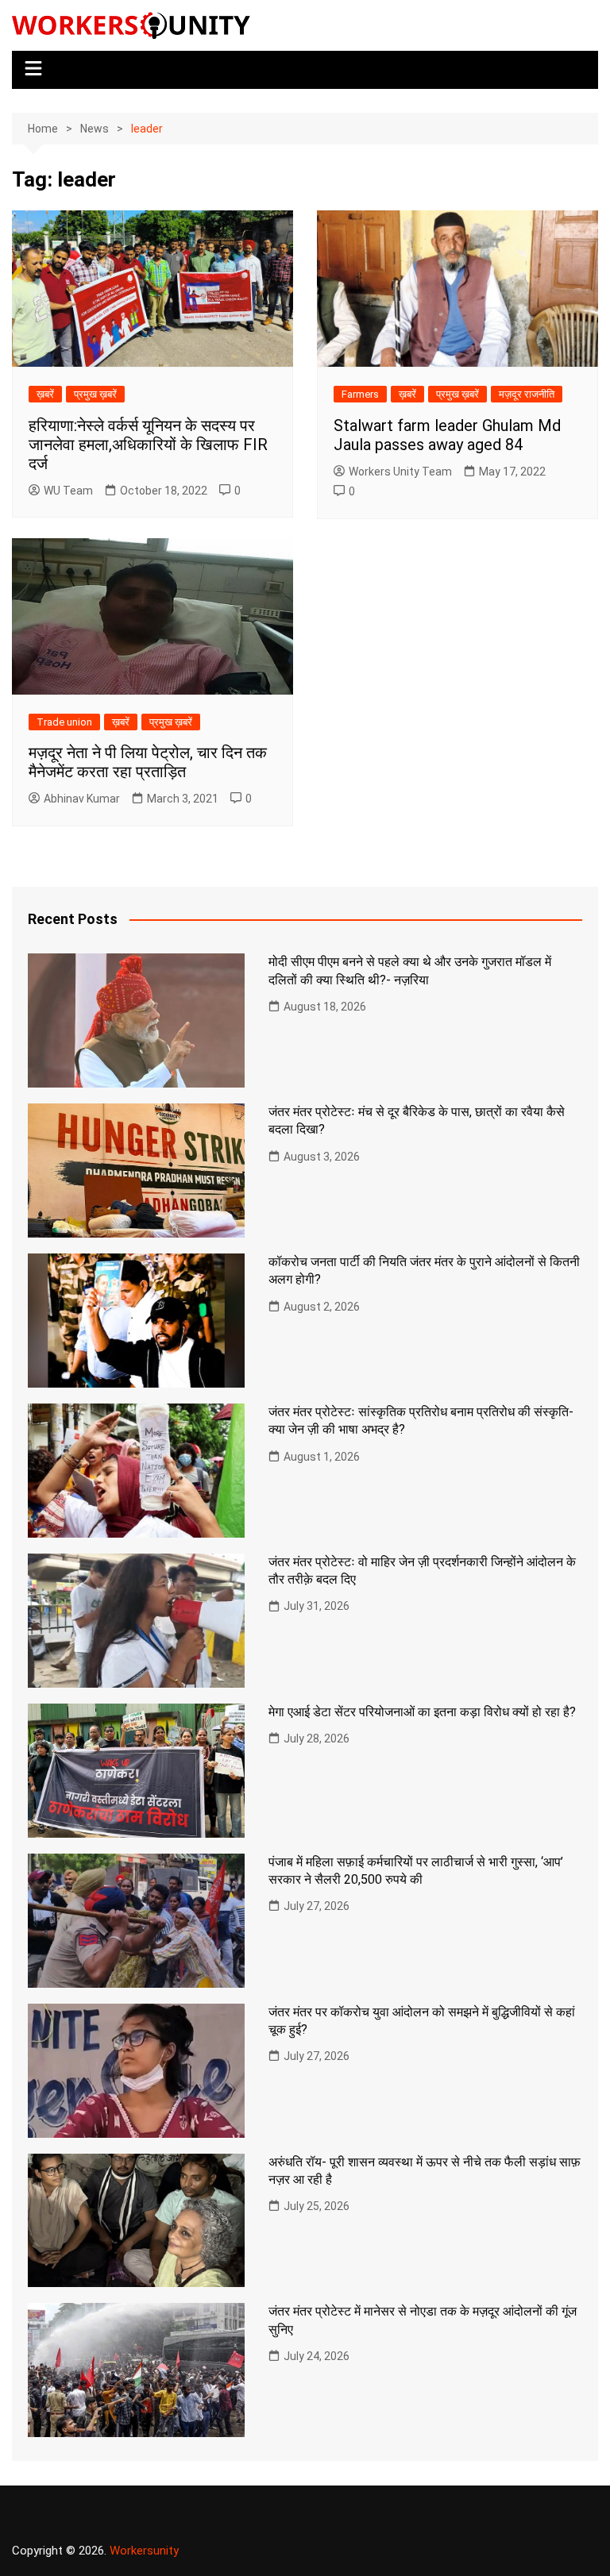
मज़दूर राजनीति (527, 394)
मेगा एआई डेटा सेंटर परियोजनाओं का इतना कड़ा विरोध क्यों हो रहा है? (422, 1712)
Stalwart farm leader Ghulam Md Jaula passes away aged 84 (447, 435)
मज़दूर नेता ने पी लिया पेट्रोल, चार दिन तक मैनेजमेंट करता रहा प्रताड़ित (148, 762)
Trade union (64, 722)
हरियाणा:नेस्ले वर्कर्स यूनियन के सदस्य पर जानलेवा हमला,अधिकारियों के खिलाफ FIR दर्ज (148, 445)
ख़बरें (45, 394)
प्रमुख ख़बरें (95, 394)
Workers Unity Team (400, 472)
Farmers (360, 394)
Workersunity (144, 2551)
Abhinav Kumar (82, 799)
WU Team (68, 491)
